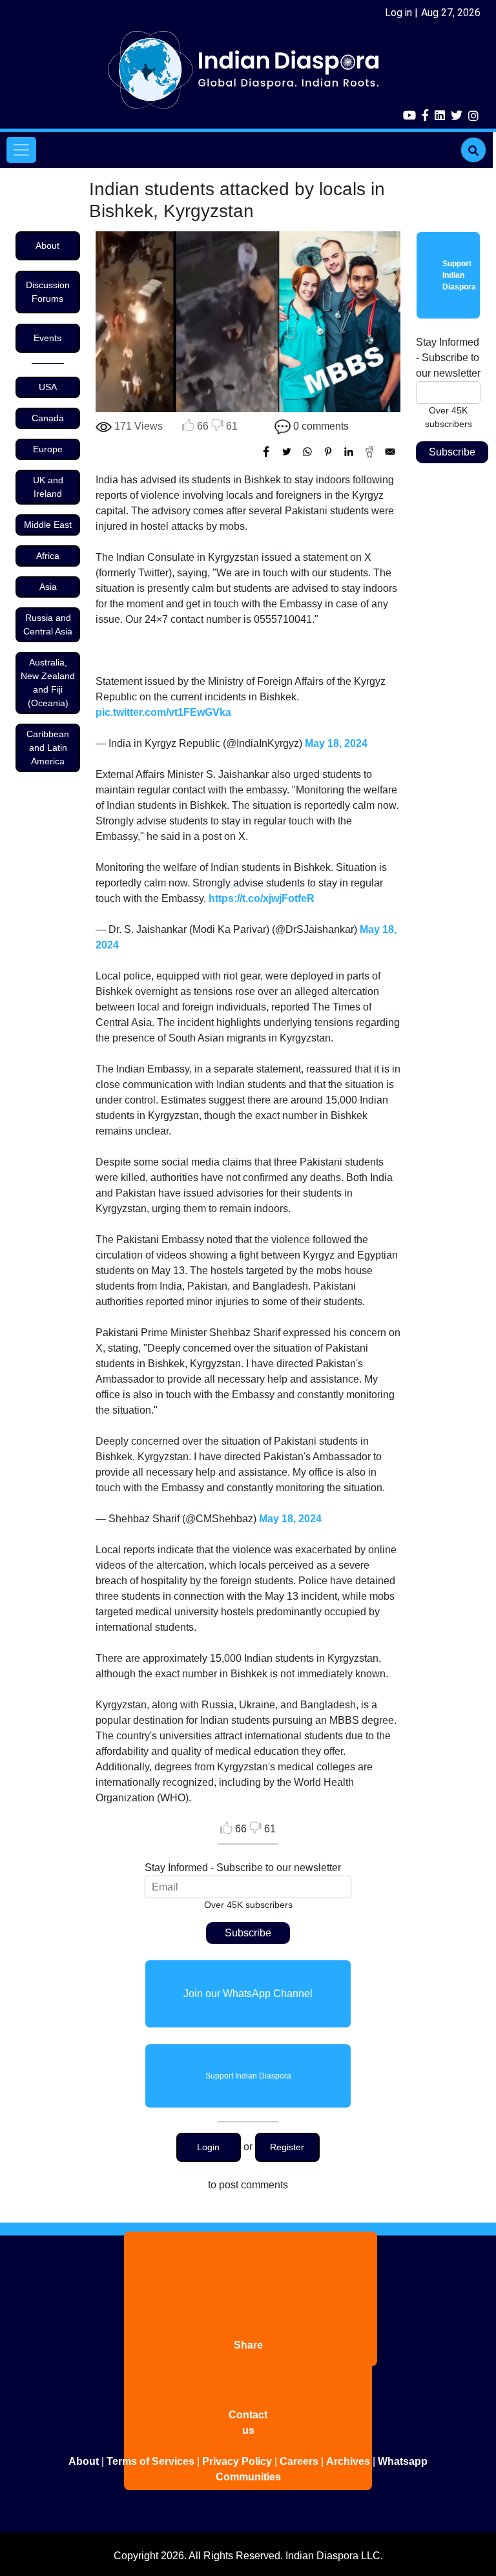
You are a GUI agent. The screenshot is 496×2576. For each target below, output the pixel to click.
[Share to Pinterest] (328, 452)
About (47, 246)
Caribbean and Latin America (48, 748)
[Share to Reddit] (369, 452)
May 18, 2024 (336, 743)
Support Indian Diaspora (248, 2076)
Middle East (48, 525)
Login (208, 2147)
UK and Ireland (48, 487)
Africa (48, 556)
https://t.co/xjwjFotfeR (262, 898)
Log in (398, 13)
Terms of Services (150, 2461)
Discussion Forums (48, 292)
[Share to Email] (390, 452)
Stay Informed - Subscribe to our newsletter (243, 1868)
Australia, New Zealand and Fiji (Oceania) (48, 683)
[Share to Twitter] (287, 452)
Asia (48, 587)
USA (48, 387)
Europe (48, 449)
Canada (48, 418)
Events (47, 338)
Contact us (248, 2423)
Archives (348, 2461)
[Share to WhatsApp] (307, 452)
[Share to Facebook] (266, 452)
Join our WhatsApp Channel (248, 1994)
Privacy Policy (237, 2461)
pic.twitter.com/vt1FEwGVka (163, 712)
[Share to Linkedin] (349, 452)
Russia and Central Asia (48, 624)
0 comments (321, 426)
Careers (299, 2461)
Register (287, 2147)
